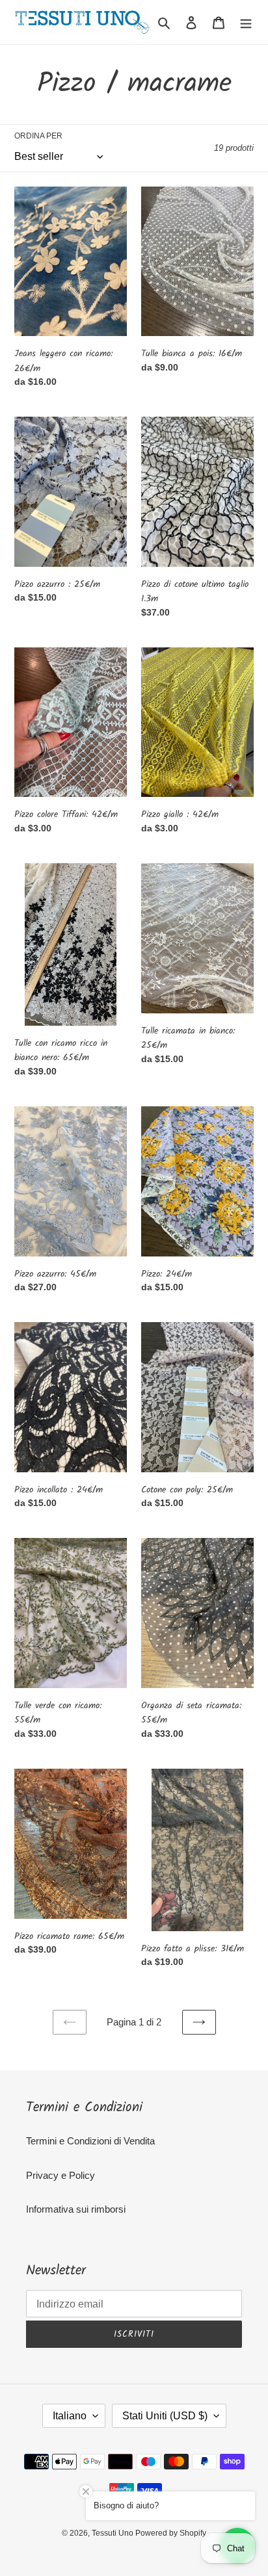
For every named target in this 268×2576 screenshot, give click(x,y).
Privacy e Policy (60, 2175)
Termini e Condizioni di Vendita (90, 2141)
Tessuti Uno (114, 2533)
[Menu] (246, 22)
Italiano (70, 2416)
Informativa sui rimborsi (76, 2209)
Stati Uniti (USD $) (165, 2416)
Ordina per (38, 136)
